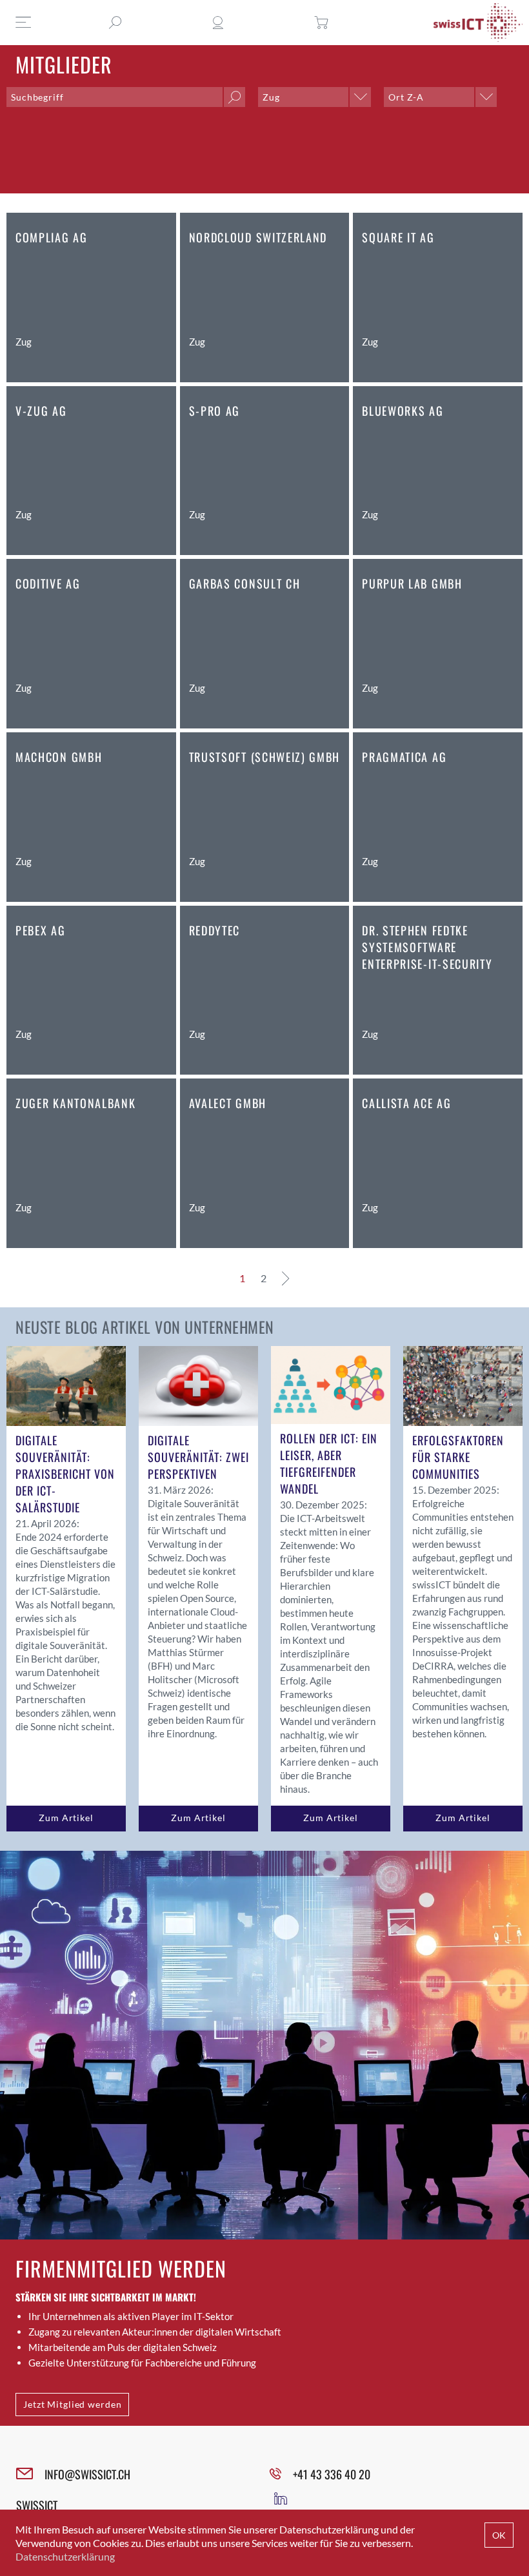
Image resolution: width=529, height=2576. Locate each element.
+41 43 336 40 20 (332, 2474)
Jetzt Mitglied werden (72, 2404)
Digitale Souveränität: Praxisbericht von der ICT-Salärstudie (65, 1474)
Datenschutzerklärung (65, 2556)
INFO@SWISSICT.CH (87, 2474)
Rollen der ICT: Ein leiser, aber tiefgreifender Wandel (329, 1463)
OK (499, 2535)
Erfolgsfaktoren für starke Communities (458, 1457)
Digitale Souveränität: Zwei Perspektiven (198, 1457)
